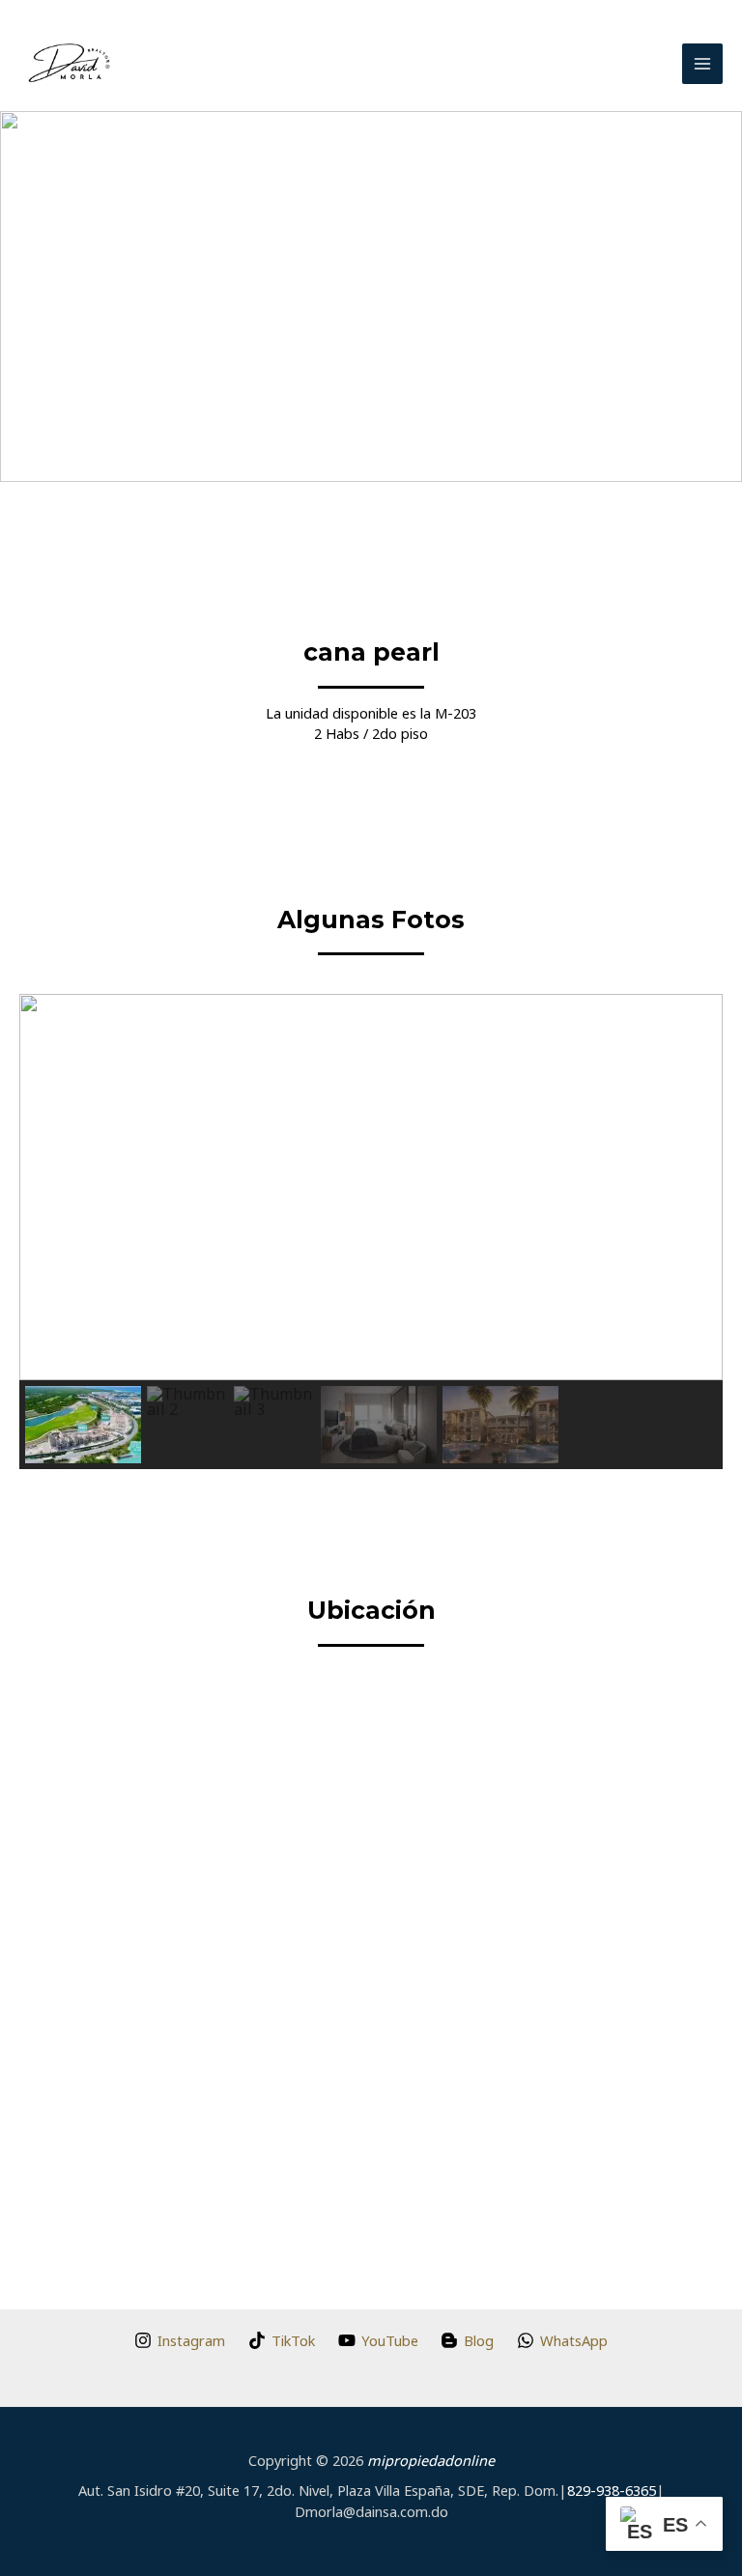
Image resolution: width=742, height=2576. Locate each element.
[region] (371, 1231)
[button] (30, 297)
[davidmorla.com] (69, 64)
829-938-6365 (612, 2490)
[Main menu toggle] (702, 64)
